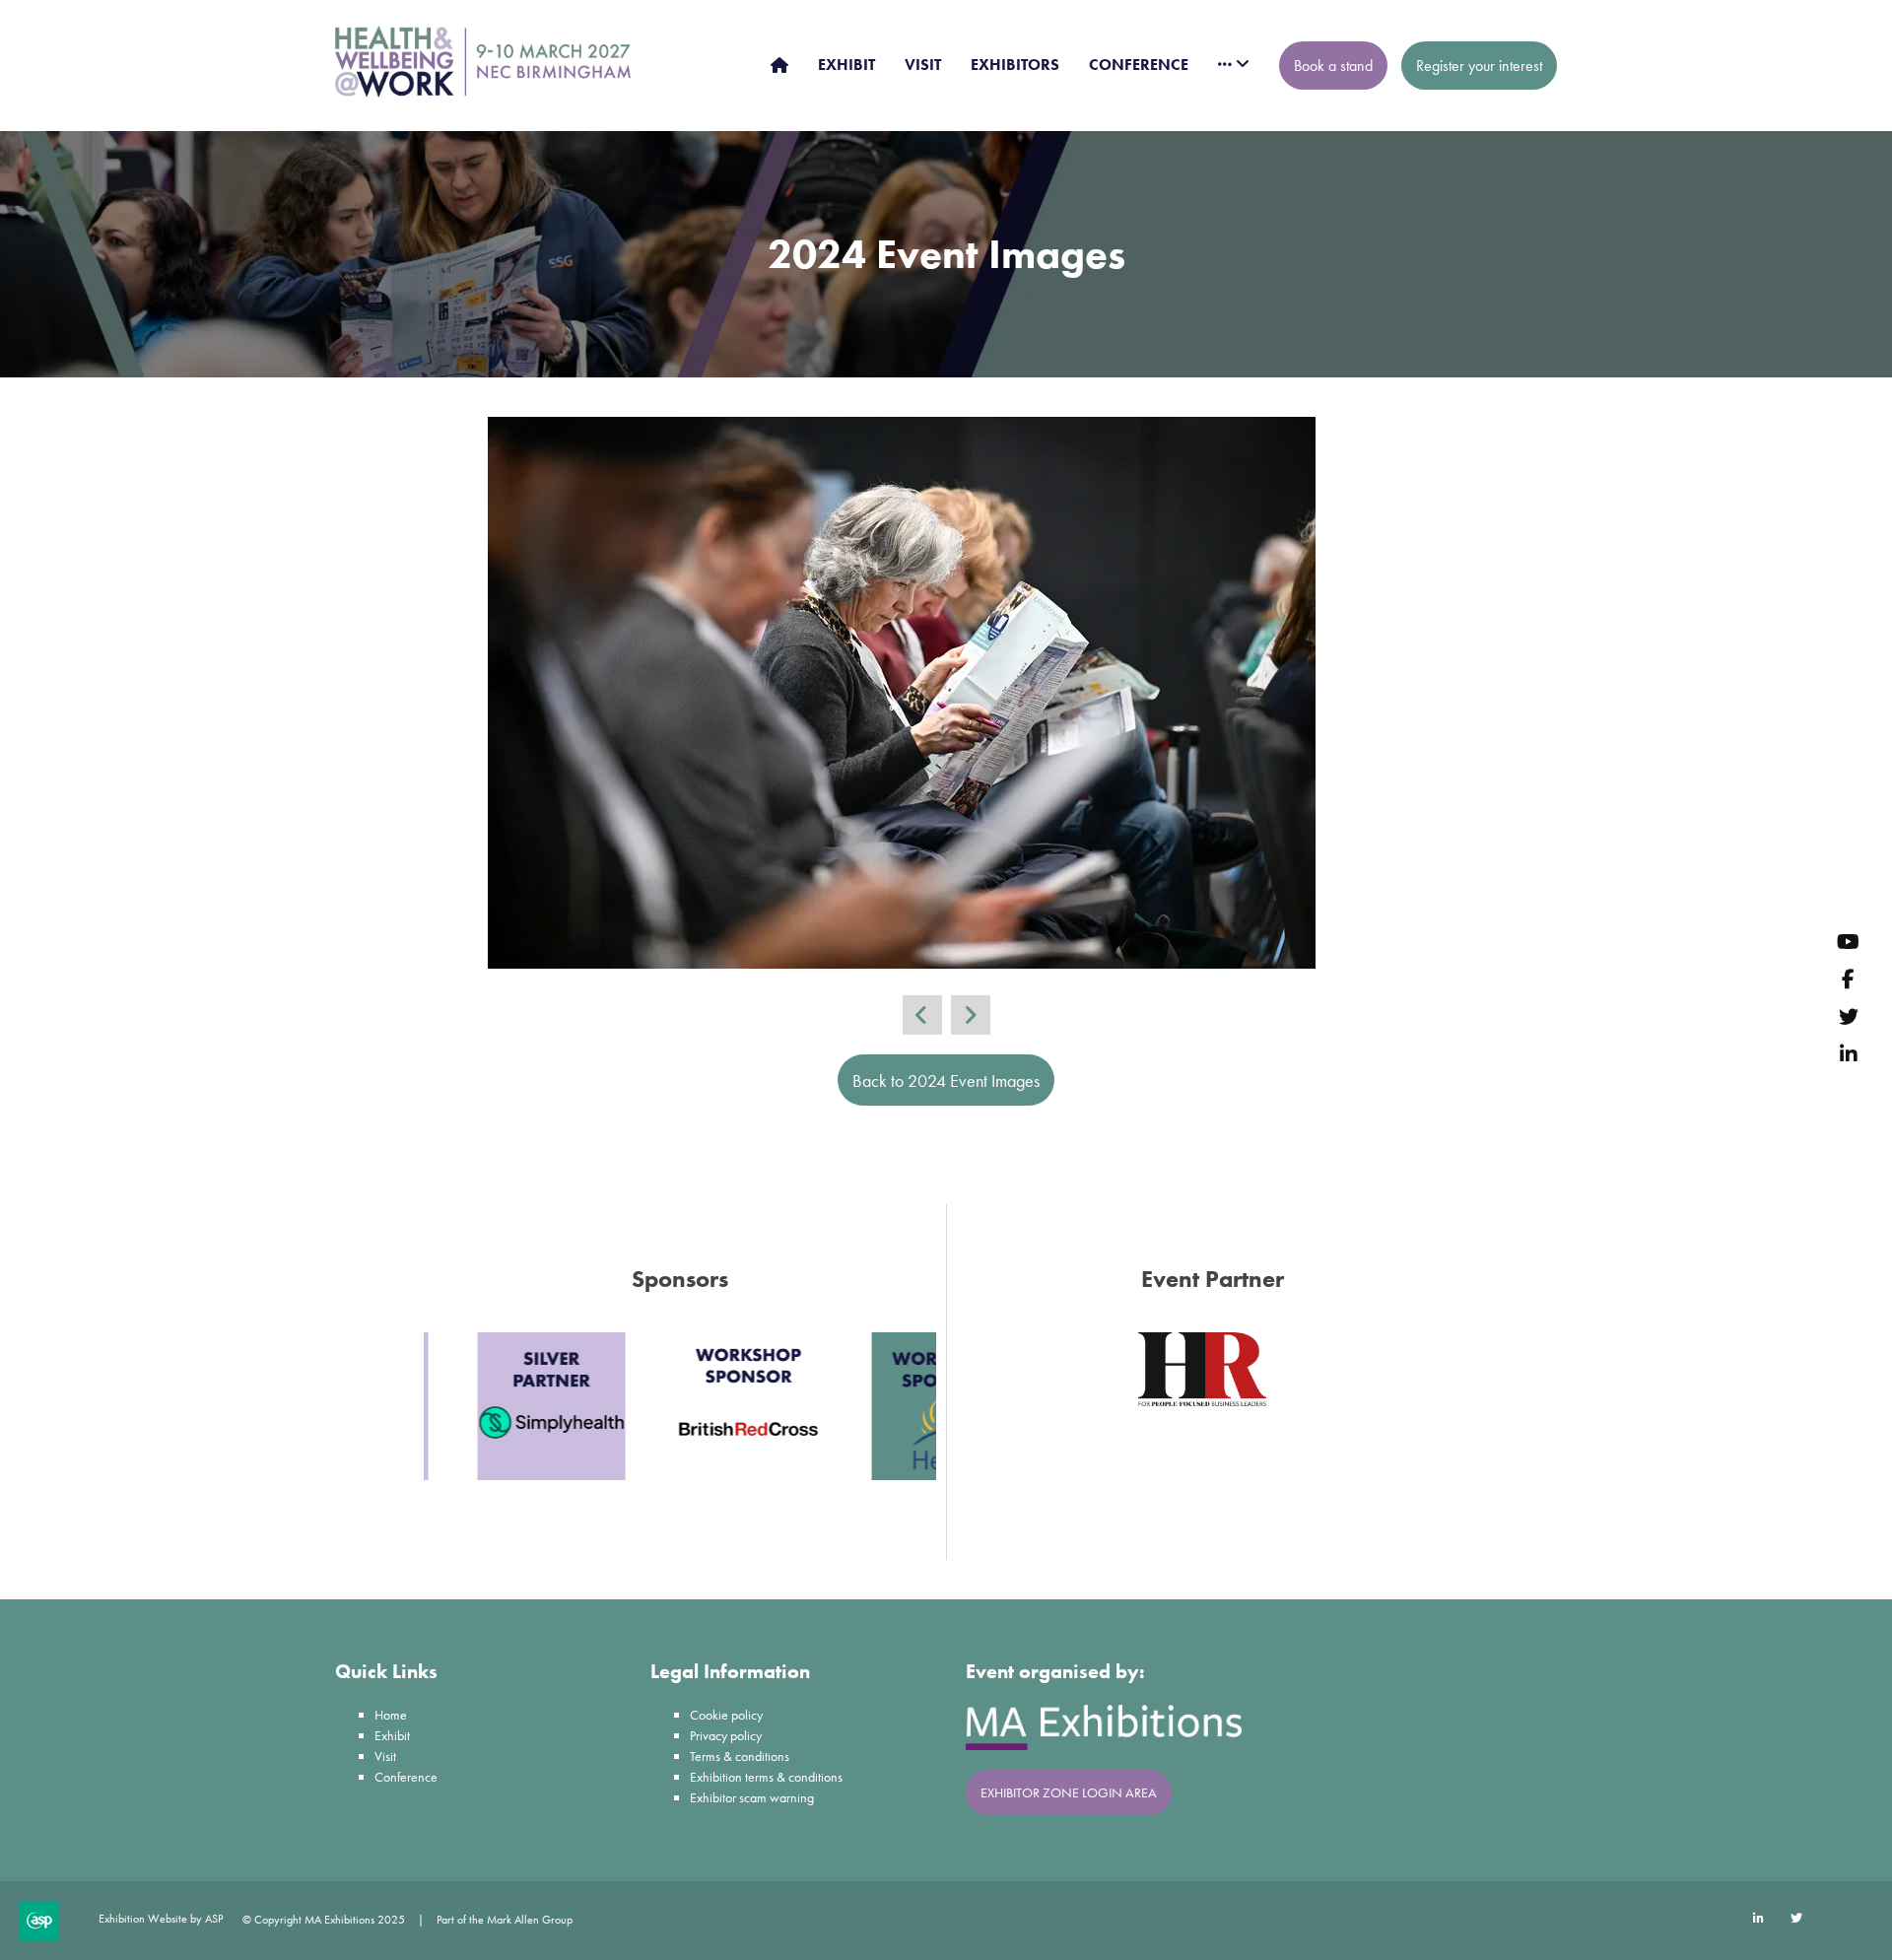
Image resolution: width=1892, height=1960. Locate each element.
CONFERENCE (1139, 65)
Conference (406, 1777)
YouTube (1848, 941)
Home (391, 1715)
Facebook (1848, 978)
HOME (779, 65)
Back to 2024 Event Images (946, 1081)
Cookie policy (726, 1715)
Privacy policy (726, 1735)
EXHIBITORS (1015, 65)
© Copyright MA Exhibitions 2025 (324, 1920)
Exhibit (392, 1735)
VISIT (923, 65)
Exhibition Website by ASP (161, 1919)
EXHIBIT (846, 65)
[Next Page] (971, 1015)
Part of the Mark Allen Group (505, 1920)
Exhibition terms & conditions (766, 1777)
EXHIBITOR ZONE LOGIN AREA (1069, 1792)
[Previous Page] (922, 1015)
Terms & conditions (740, 1756)
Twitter (1848, 1015)
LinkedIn (1848, 1053)
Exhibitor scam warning (752, 1797)
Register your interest (1479, 66)
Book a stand (1333, 66)
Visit (385, 1756)
